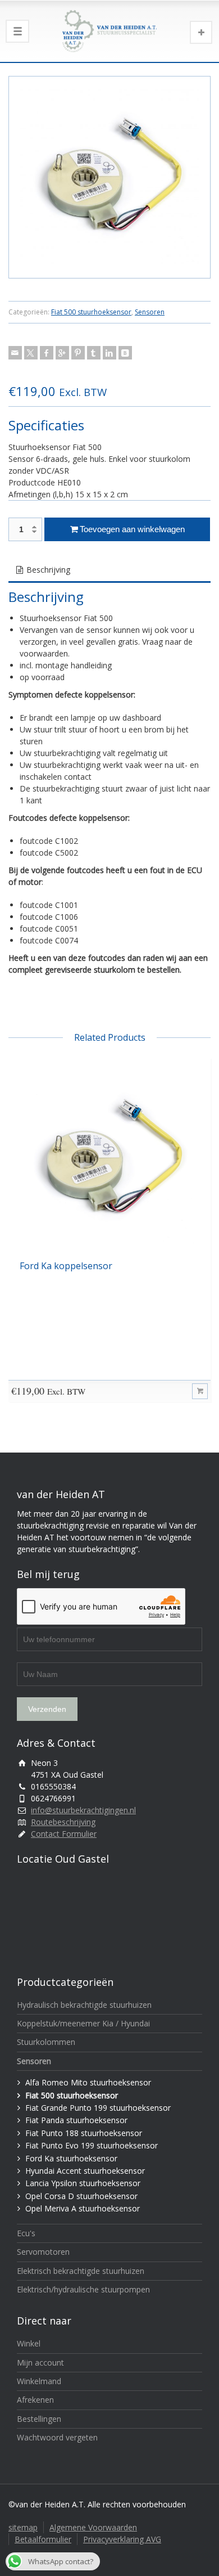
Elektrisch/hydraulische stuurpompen (83, 2289)
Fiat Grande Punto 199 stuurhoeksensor (98, 2108)
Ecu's (26, 2233)
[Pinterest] (78, 353)
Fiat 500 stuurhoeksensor (91, 312)
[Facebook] (47, 353)
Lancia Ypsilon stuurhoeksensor (83, 2183)
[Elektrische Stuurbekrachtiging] (109, 31)
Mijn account (40, 2363)
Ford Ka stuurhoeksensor (71, 2158)
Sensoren (150, 312)
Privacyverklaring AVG (122, 2539)
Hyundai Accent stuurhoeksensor (85, 2171)
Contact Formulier (64, 1834)
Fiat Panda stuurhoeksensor (76, 2120)
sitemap (23, 2527)
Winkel (29, 2343)
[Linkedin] (109, 353)
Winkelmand (39, 2381)
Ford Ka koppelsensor (66, 1266)
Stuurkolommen (46, 2042)
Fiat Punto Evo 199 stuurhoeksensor (92, 2145)
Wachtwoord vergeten (57, 2437)
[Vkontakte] (125, 353)
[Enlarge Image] (109, 177)
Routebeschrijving (63, 1822)
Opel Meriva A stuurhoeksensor (83, 2208)
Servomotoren (43, 2252)
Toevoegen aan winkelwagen (132, 529)
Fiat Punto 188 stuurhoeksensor (84, 2133)
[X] (31, 353)
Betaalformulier (43, 2539)
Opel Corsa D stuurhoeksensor (81, 2196)
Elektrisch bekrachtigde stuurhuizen (81, 2271)
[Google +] (62, 353)
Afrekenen (35, 2400)
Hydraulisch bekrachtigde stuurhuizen (84, 2005)
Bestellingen (39, 2419)
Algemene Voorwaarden (93, 2527)
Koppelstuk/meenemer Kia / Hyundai (83, 2023)
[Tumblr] (94, 353)
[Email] (15, 353)
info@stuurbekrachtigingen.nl (83, 1810)
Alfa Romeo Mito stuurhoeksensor (88, 2082)
